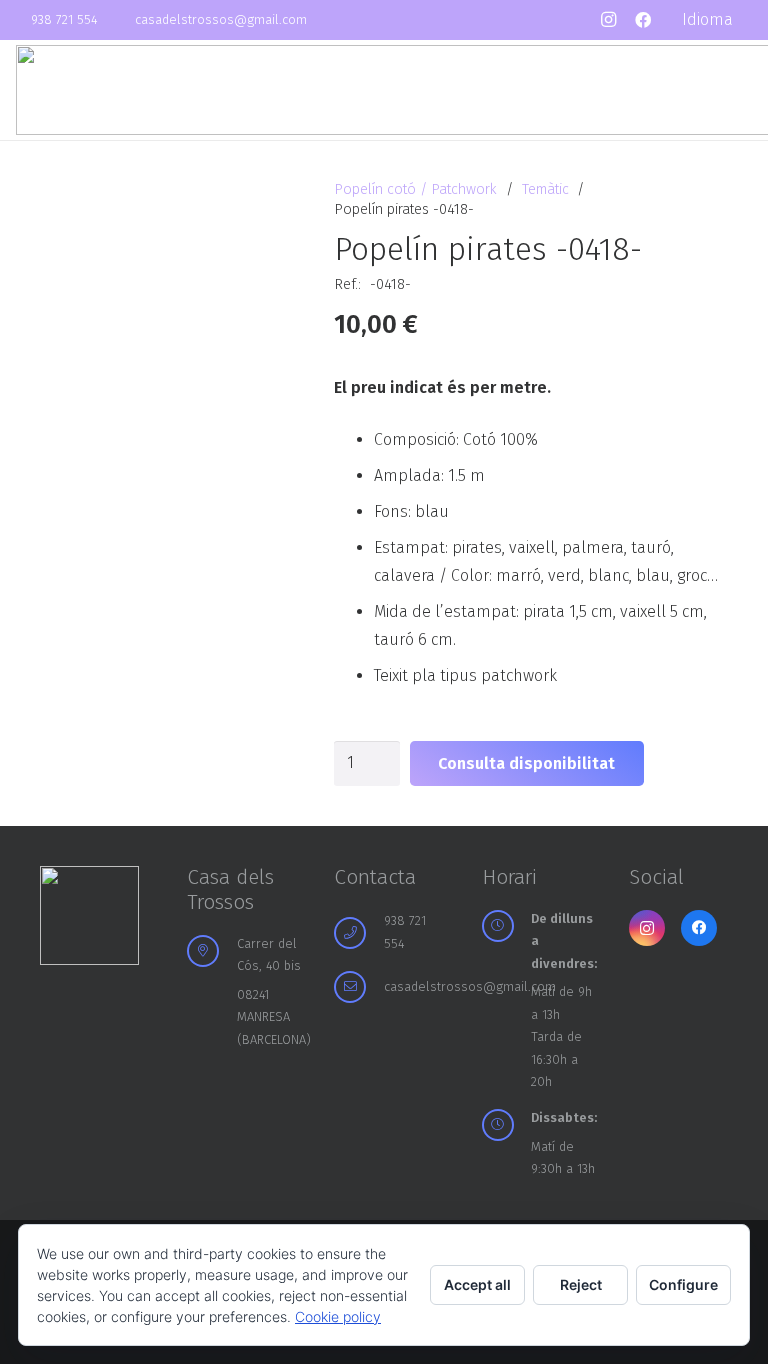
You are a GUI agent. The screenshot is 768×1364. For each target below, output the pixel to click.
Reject (581, 1284)
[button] (717, 20)
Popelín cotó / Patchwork (415, 189)
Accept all (477, 1284)
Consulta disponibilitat (526, 763)
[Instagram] (608, 20)
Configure (683, 1284)
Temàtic (545, 189)
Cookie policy (338, 1316)
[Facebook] (643, 20)
